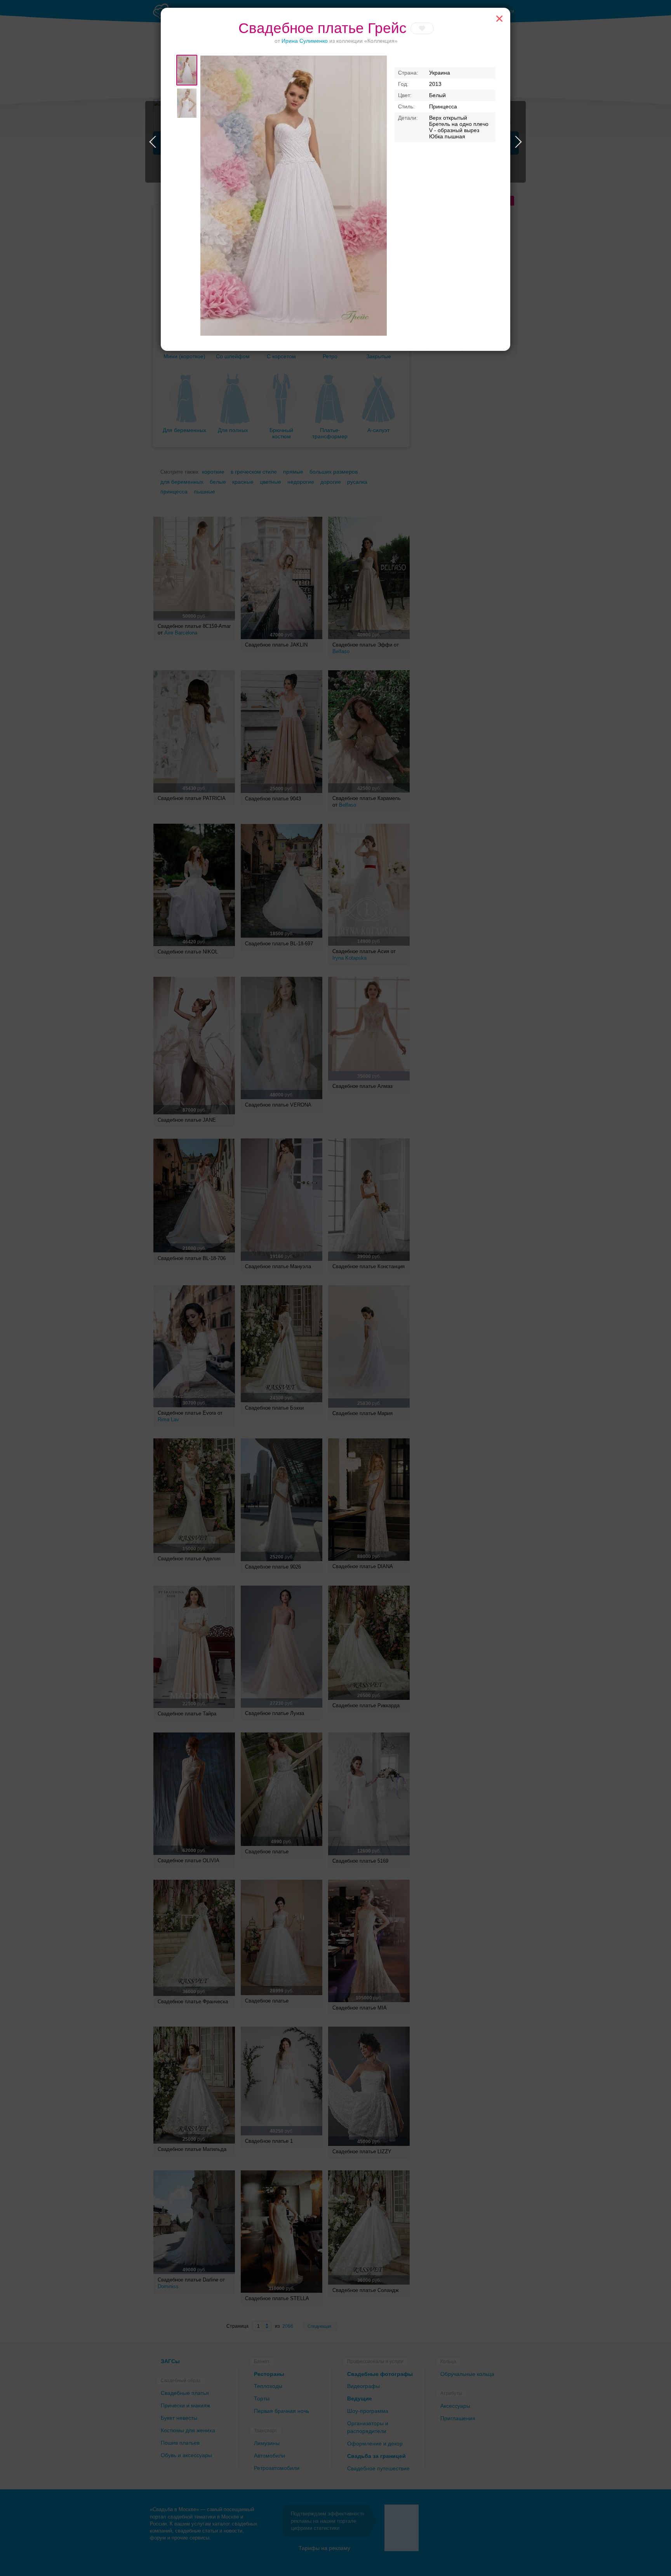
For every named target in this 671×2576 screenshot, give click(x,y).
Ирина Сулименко (305, 41)
